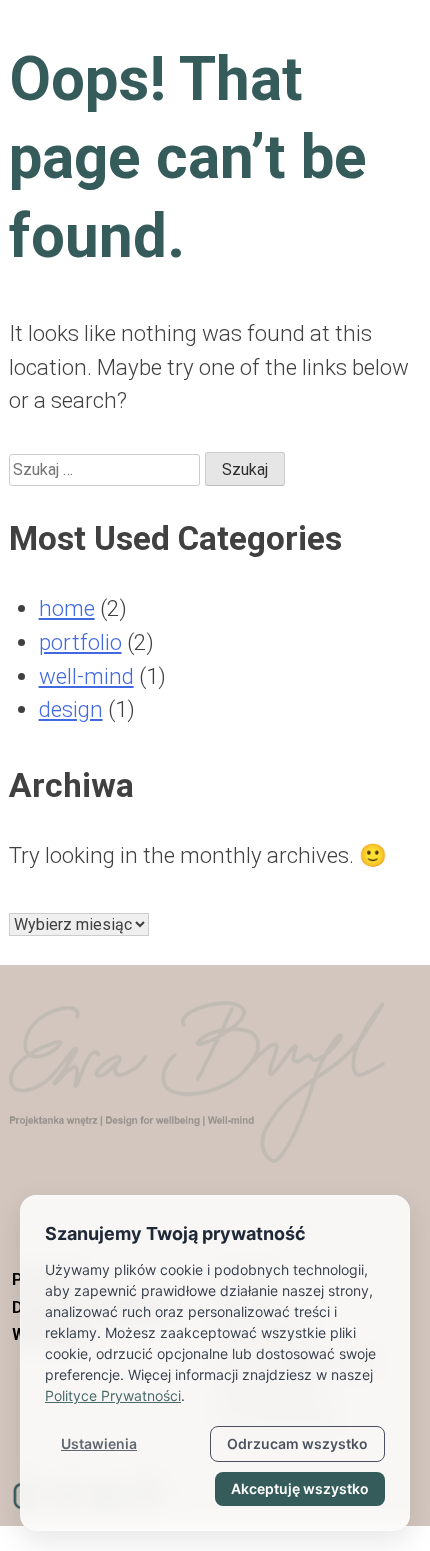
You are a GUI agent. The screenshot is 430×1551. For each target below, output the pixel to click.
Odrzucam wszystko (297, 1443)
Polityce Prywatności (113, 1395)
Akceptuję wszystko (300, 1488)
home (67, 608)
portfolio (80, 642)
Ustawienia (99, 1443)
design (71, 709)
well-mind (86, 676)
